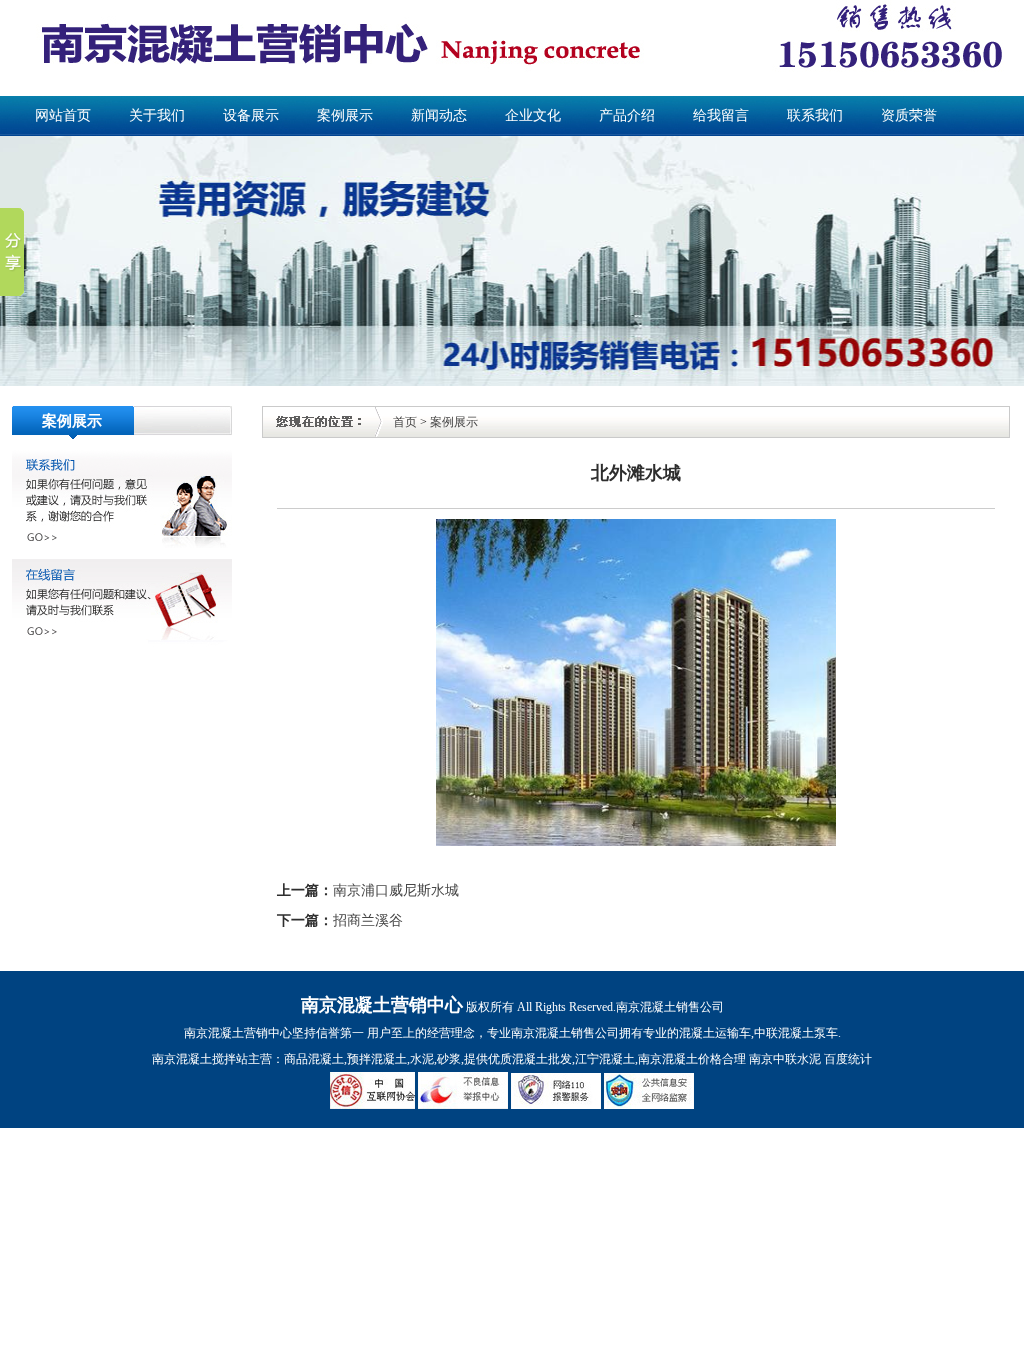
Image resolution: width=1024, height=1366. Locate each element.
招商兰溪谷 (368, 920)
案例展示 (345, 115)
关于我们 (157, 115)
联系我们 (815, 115)
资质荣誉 (909, 115)
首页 (405, 422)
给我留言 (721, 115)
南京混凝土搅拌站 (200, 1059)
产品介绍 (627, 115)
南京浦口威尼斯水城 (396, 890)
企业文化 (533, 115)
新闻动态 (439, 115)
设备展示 (251, 115)
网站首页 (63, 115)
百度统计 (848, 1059)
